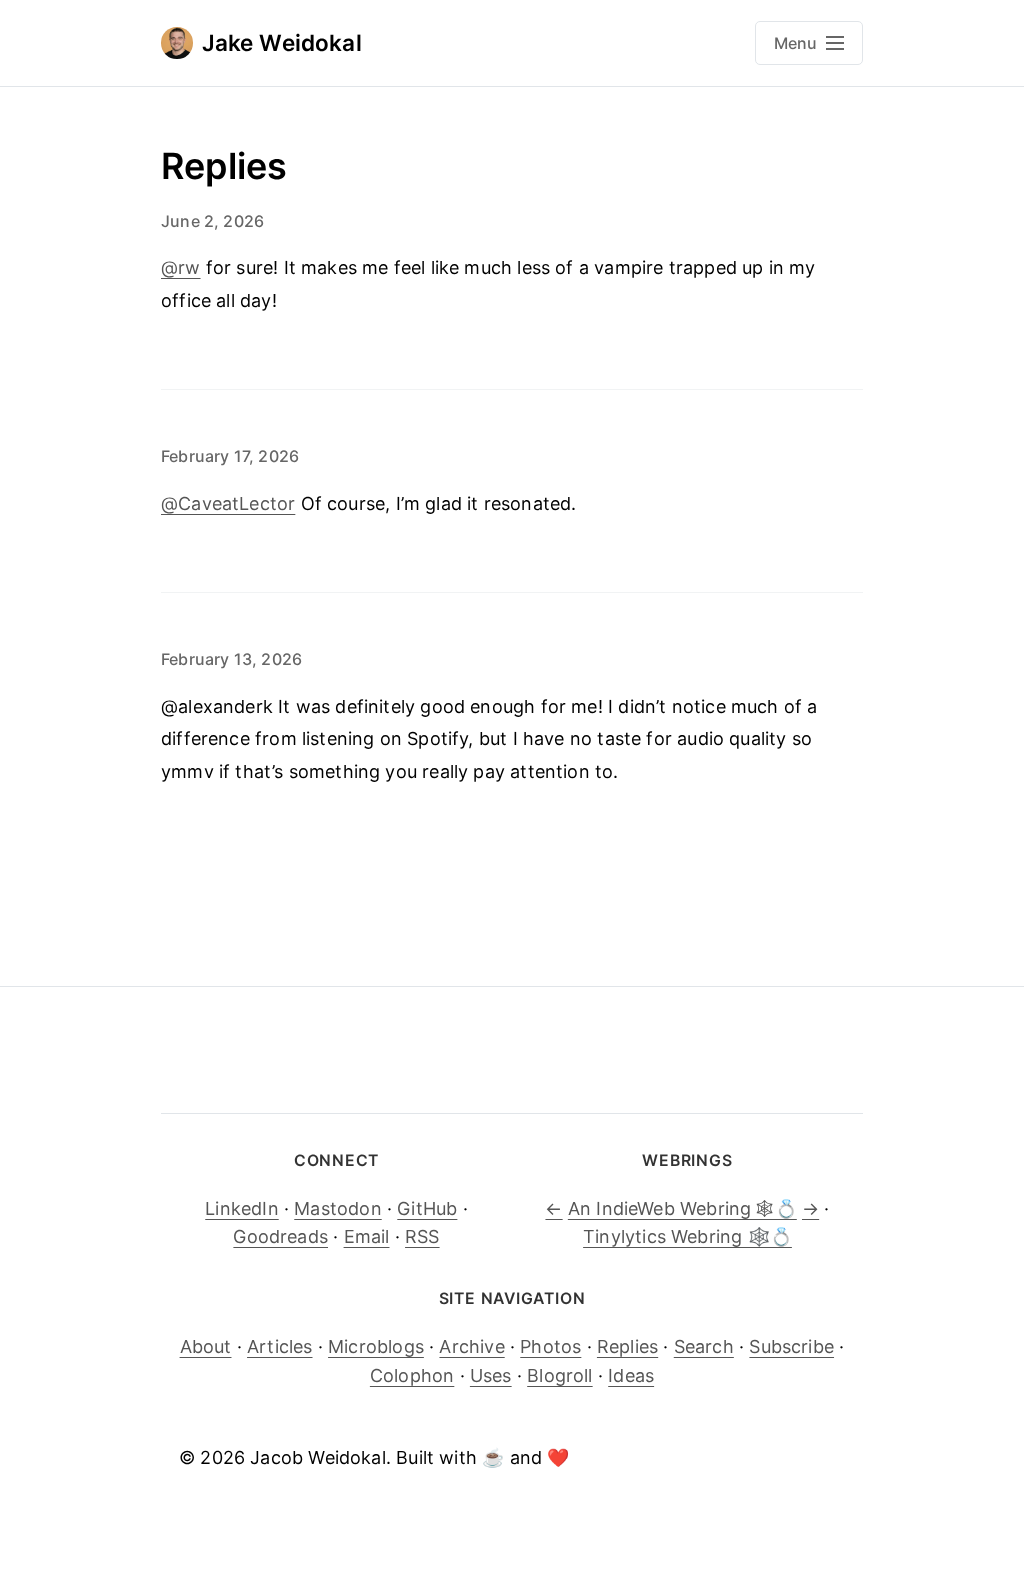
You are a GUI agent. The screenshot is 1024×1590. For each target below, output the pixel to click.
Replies (627, 1346)
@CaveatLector (228, 503)
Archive (471, 1346)
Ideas (631, 1375)
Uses (491, 1375)
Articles (279, 1346)
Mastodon (337, 1208)
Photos (550, 1346)
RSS (422, 1236)
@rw (181, 267)
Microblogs (376, 1346)
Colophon (412, 1375)
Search (704, 1346)
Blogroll (559, 1375)
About (206, 1346)
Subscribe (791, 1346)
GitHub (427, 1208)
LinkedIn (241, 1208)
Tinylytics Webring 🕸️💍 (687, 1236)
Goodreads (280, 1236)
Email (367, 1236)
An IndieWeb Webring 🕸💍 (682, 1208)
